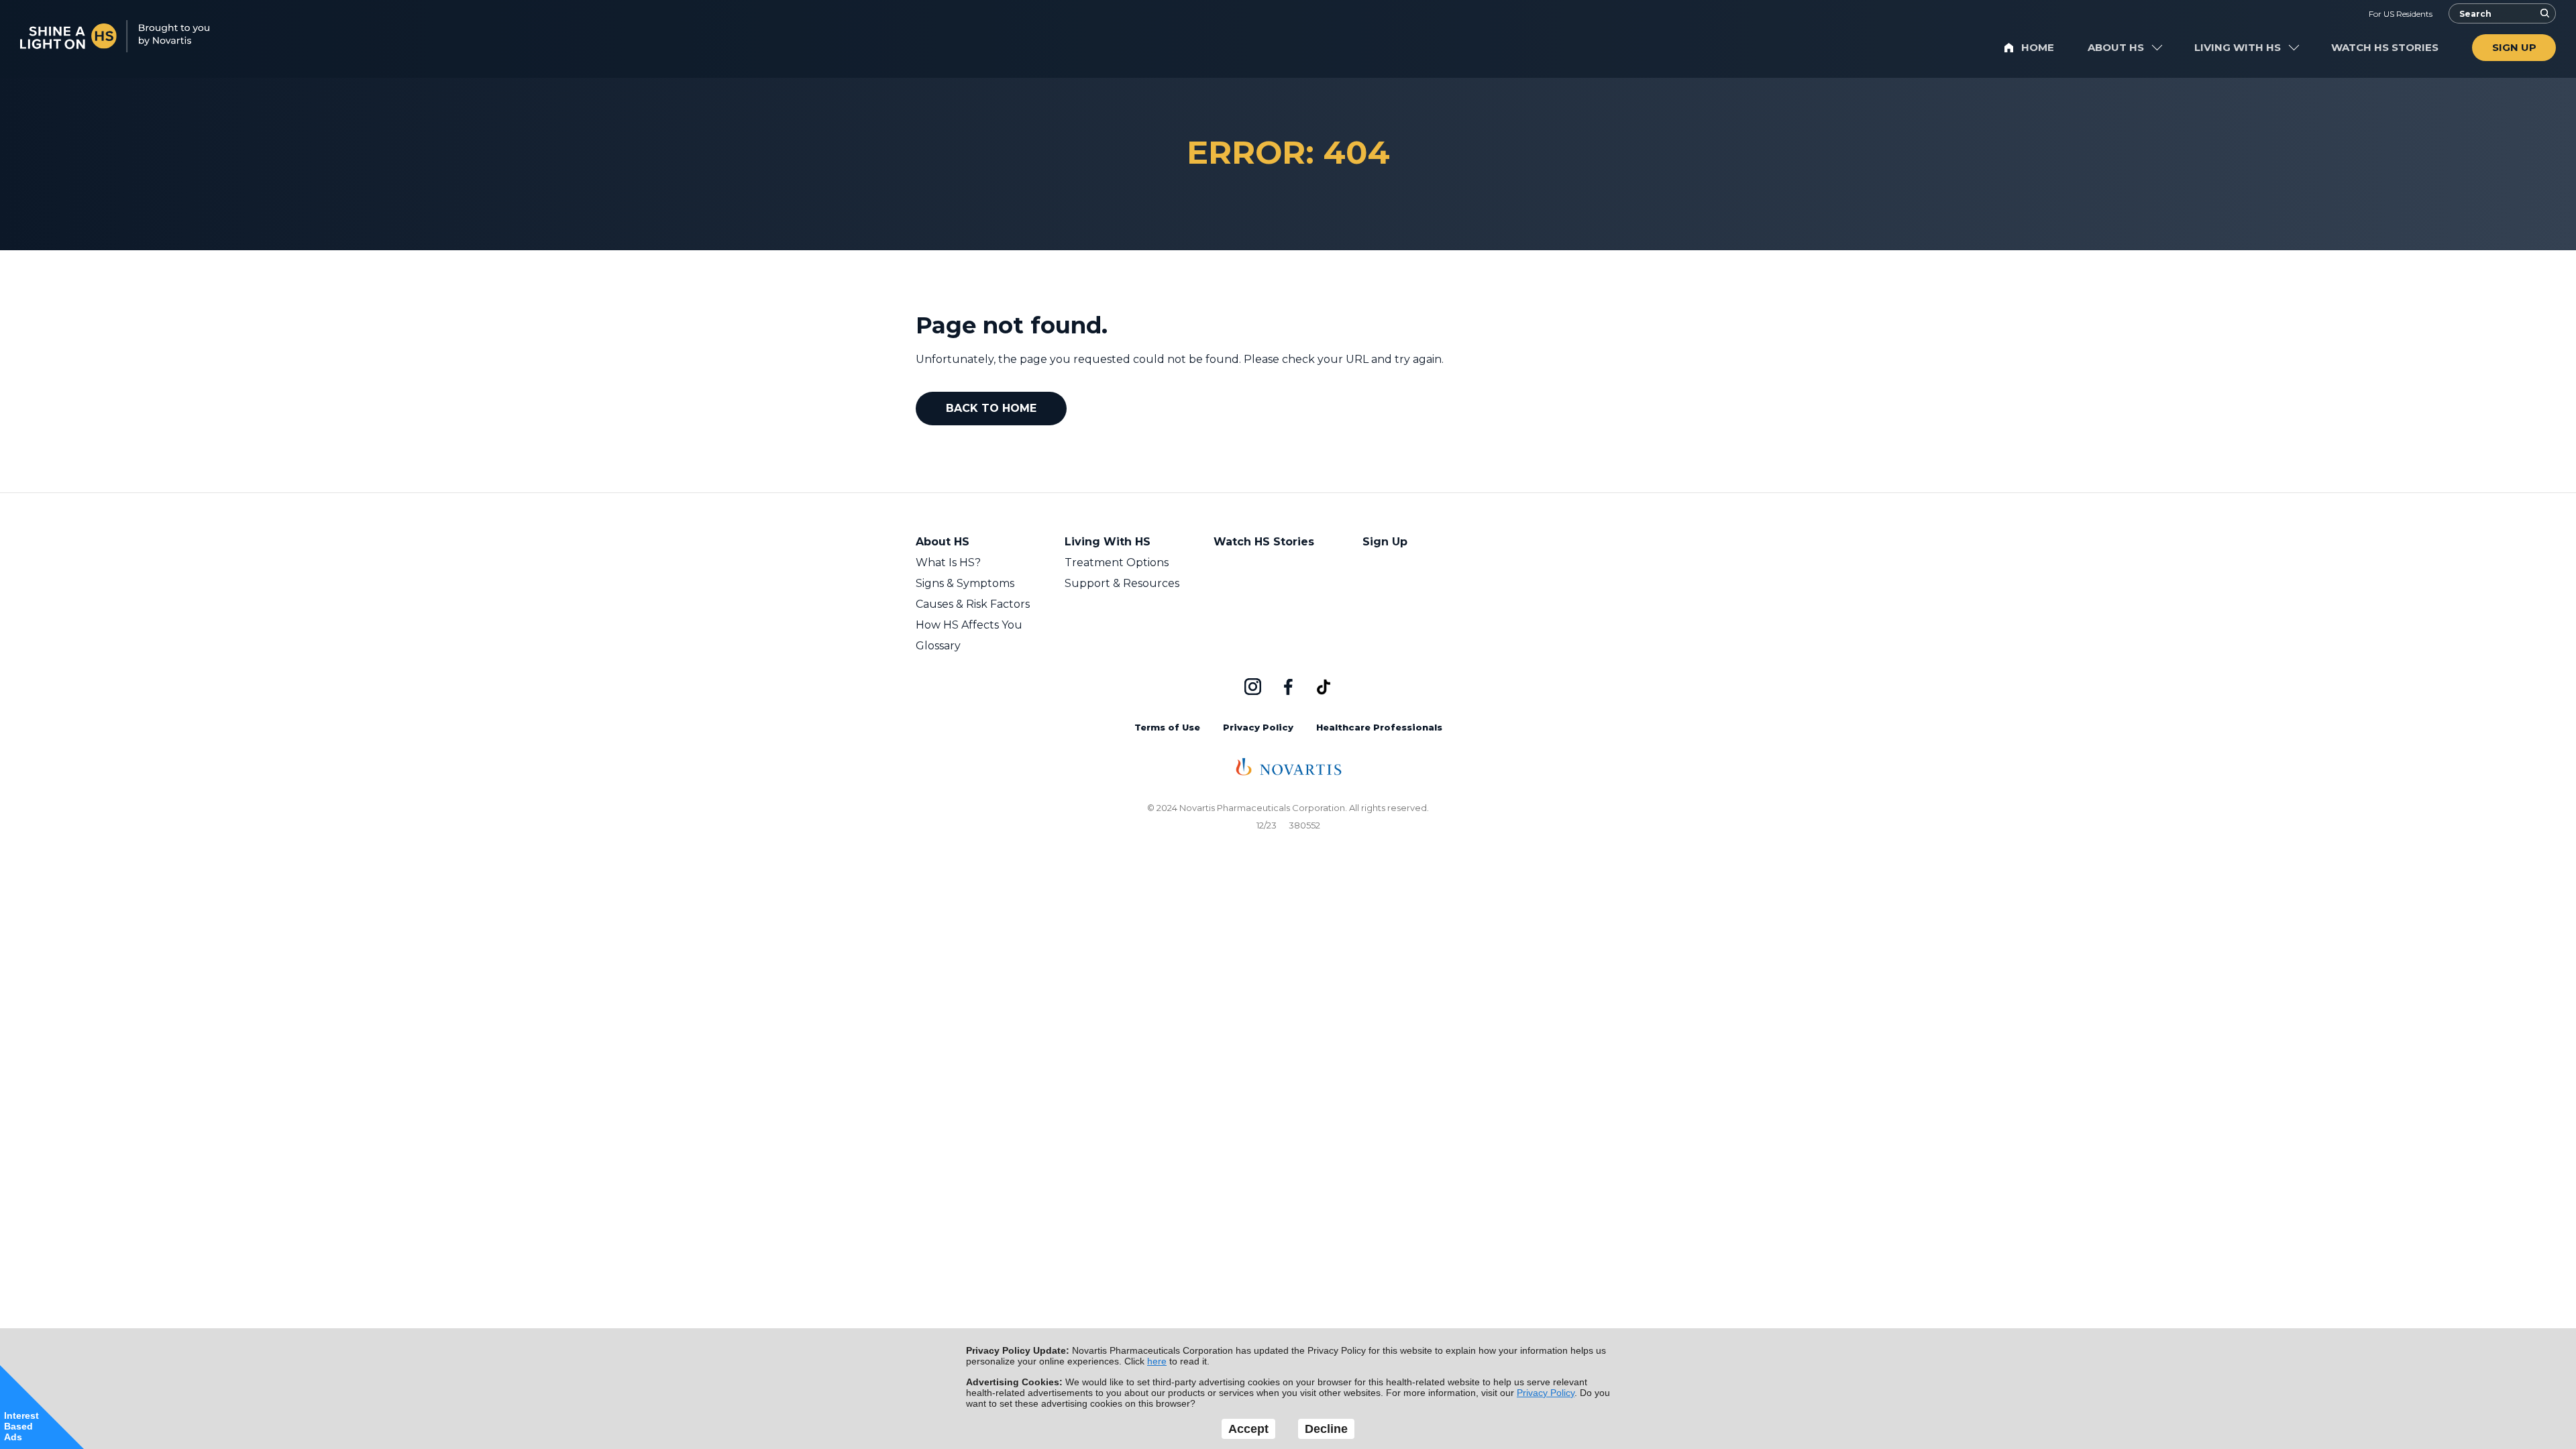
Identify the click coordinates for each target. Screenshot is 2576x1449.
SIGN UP (2514, 47)
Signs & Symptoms (965, 583)
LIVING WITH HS (2238, 47)
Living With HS (1108, 542)
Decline (1326, 1429)
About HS (943, 542)
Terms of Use (1167, 727)
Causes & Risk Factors (973, 604)
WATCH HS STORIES (2385, 47)
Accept (1248, 1429)
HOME (2038, 47)
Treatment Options (1117, 562)
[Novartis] (1288, 772)
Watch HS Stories (1264, 542)
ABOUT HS (2116, 47)
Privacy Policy (1258, 727)
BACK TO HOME (991, 408)
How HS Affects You (969, 625)
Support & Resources (1122, 583)
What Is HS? (948, 562)
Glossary (938, 646)
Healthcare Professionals (1379, 727)
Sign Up (1385, 542)
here (1157, 1361)
